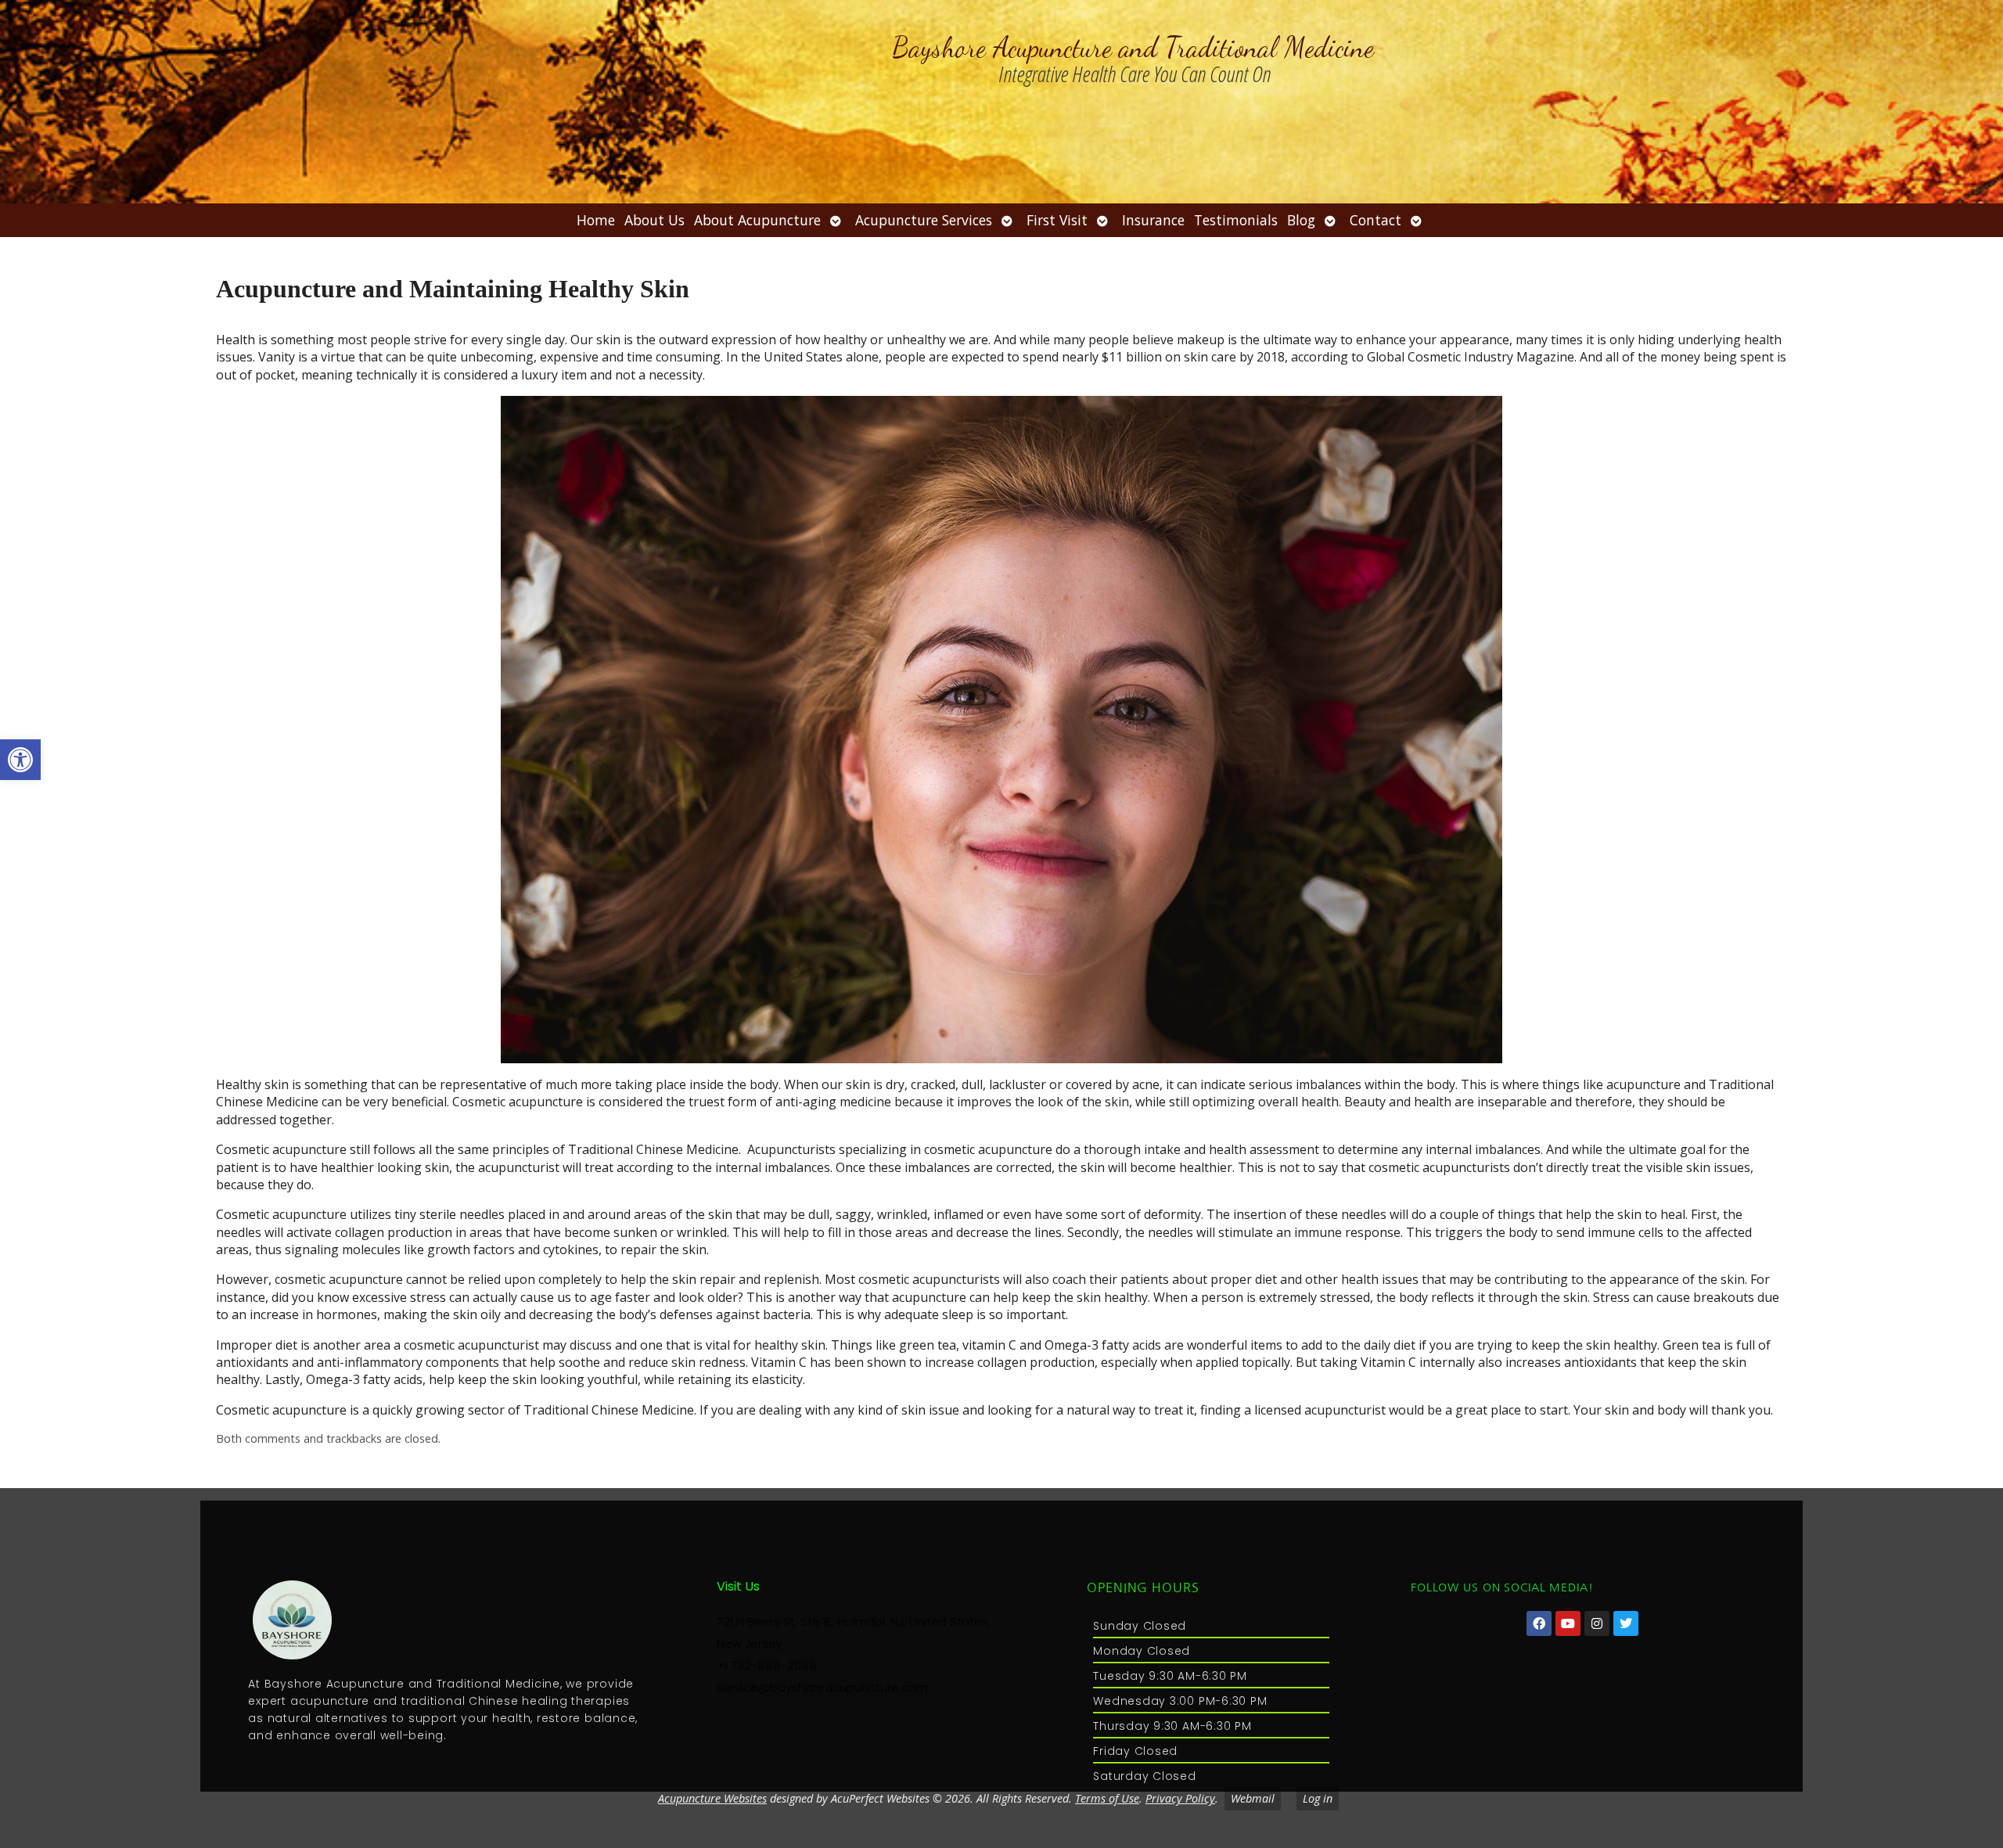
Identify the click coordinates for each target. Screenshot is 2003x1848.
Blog (1301, 220)
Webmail (1253, 1798)
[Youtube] (1568, 1623)
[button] (20, 760)
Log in (1318, 1798)
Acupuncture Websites (712, 1798)
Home (596, 220)
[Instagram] (1597, 1623)
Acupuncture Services (924, 220)
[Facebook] (1539, 1623)
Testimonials (1236, 220)
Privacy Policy (1180, 1798)
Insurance (1153, 220)
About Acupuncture (757, 220)
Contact (1375, 220)
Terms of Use (1107, 1798)
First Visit (1057, 220)
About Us (654, 220)
